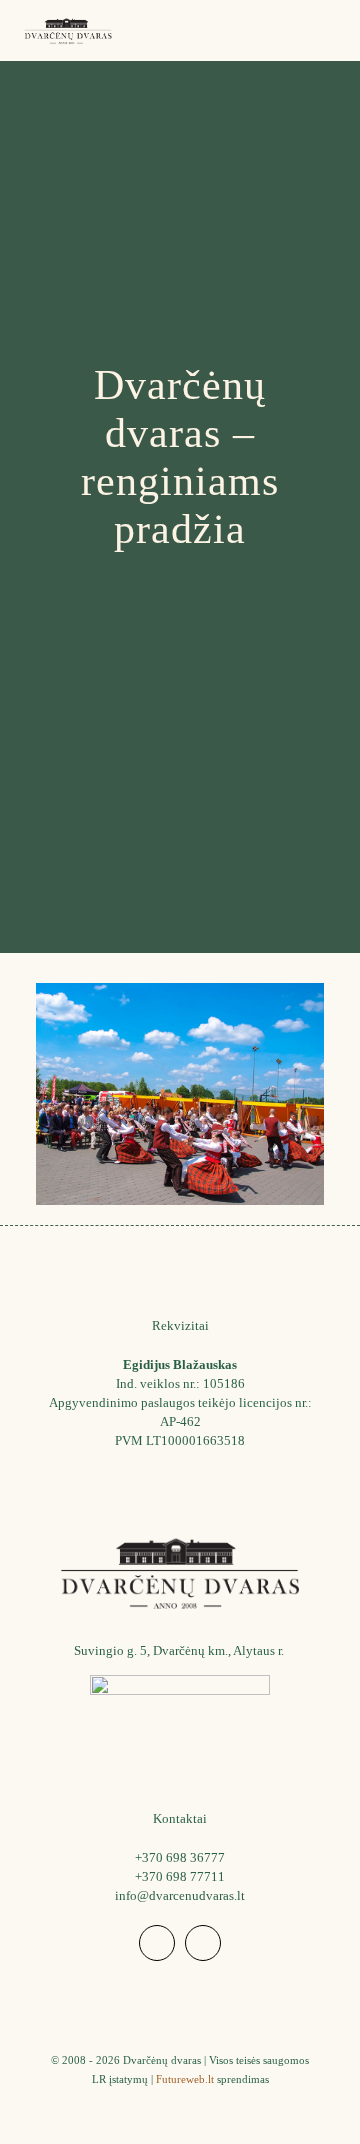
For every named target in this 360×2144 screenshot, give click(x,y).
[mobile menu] (333, 30)
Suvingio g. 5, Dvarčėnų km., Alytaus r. (180, 1650)
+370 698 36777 (180, 1857)
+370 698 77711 (180, 1876)
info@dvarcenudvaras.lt (180, 1895)
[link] (180, 1722)
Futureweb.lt (185, 2079)
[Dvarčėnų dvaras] (68, 30)
